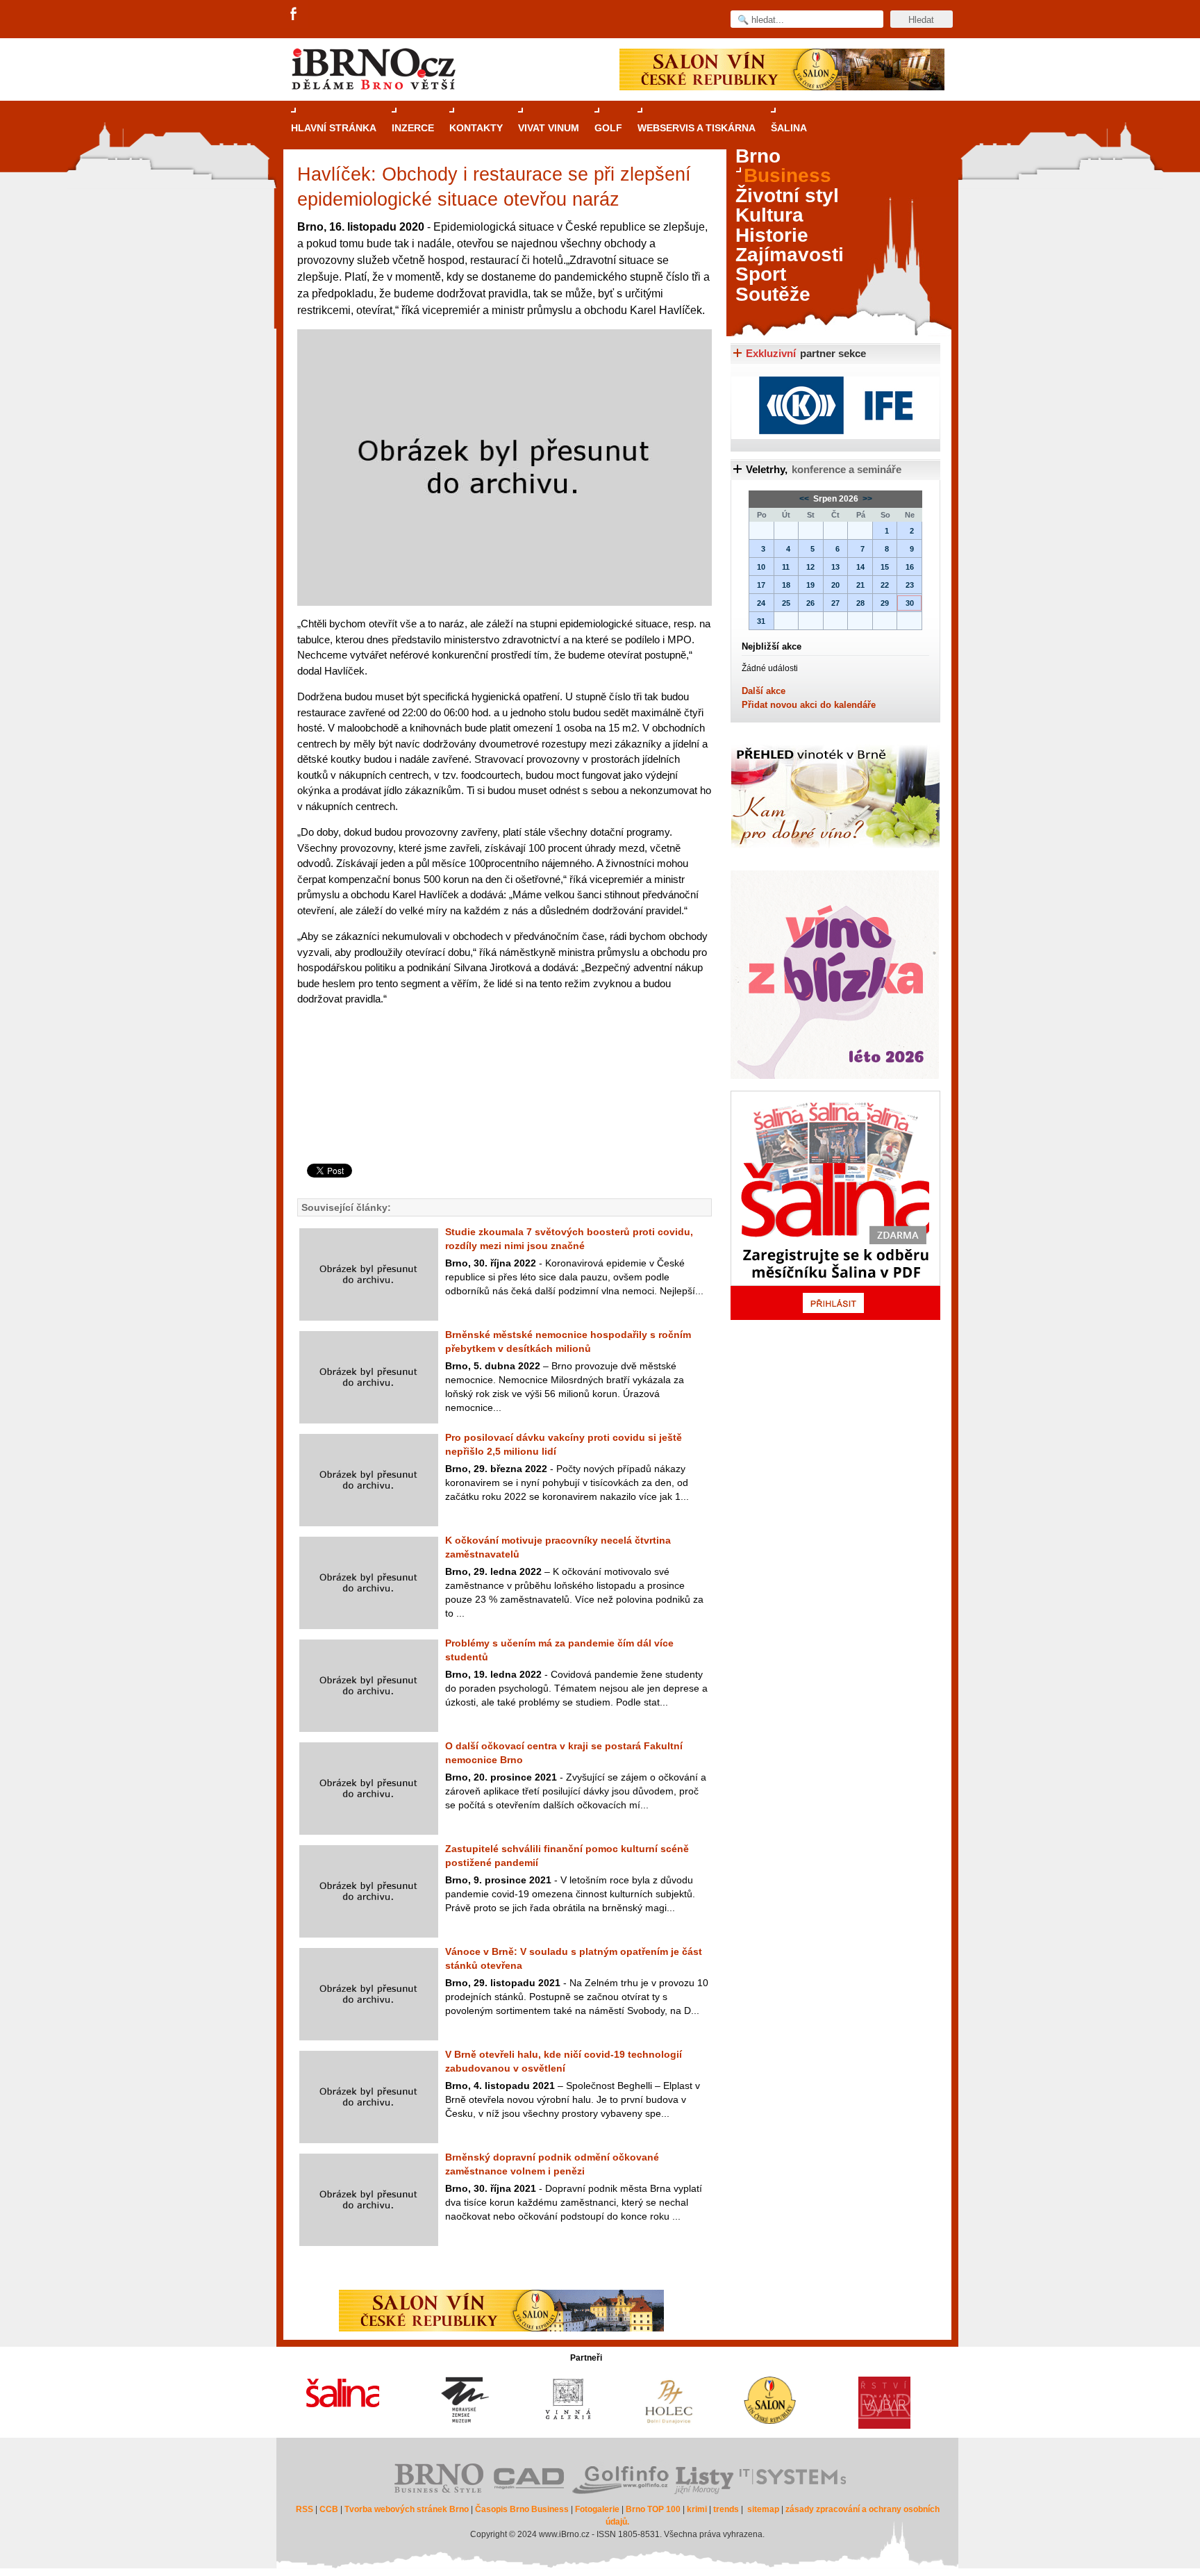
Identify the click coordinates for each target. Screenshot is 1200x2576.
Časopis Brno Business (522, 2509)
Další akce (764, 691)
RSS (305, 2509)
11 (786, 567)
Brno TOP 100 (653, 2509)
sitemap (763, 2509)
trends (726, 2509)
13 (835, 567)
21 (860, 585)
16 (910, 567)
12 (810, 567)
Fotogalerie (597, 2509)
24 (761, 603)
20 (835, 585)
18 (786, 585)
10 (761, 567)
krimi (697, 2509)
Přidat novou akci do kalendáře (809, 705)
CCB (329, 2509)
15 (885, 567)
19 (810, 585)
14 (860, 567)
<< (805, 499)
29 (885, 603)
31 (761, 621)
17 (761, 585)
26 (810, 603)
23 (910, 585)
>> (866, 499)
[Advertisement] (502, 1108)
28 (860, 603)
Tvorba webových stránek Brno (407, 2509)
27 (835, 603)
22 (885, 585)
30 (910, 603)
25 (786, 603)
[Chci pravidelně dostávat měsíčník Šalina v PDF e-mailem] (835, 1205)
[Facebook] (294, 15)
